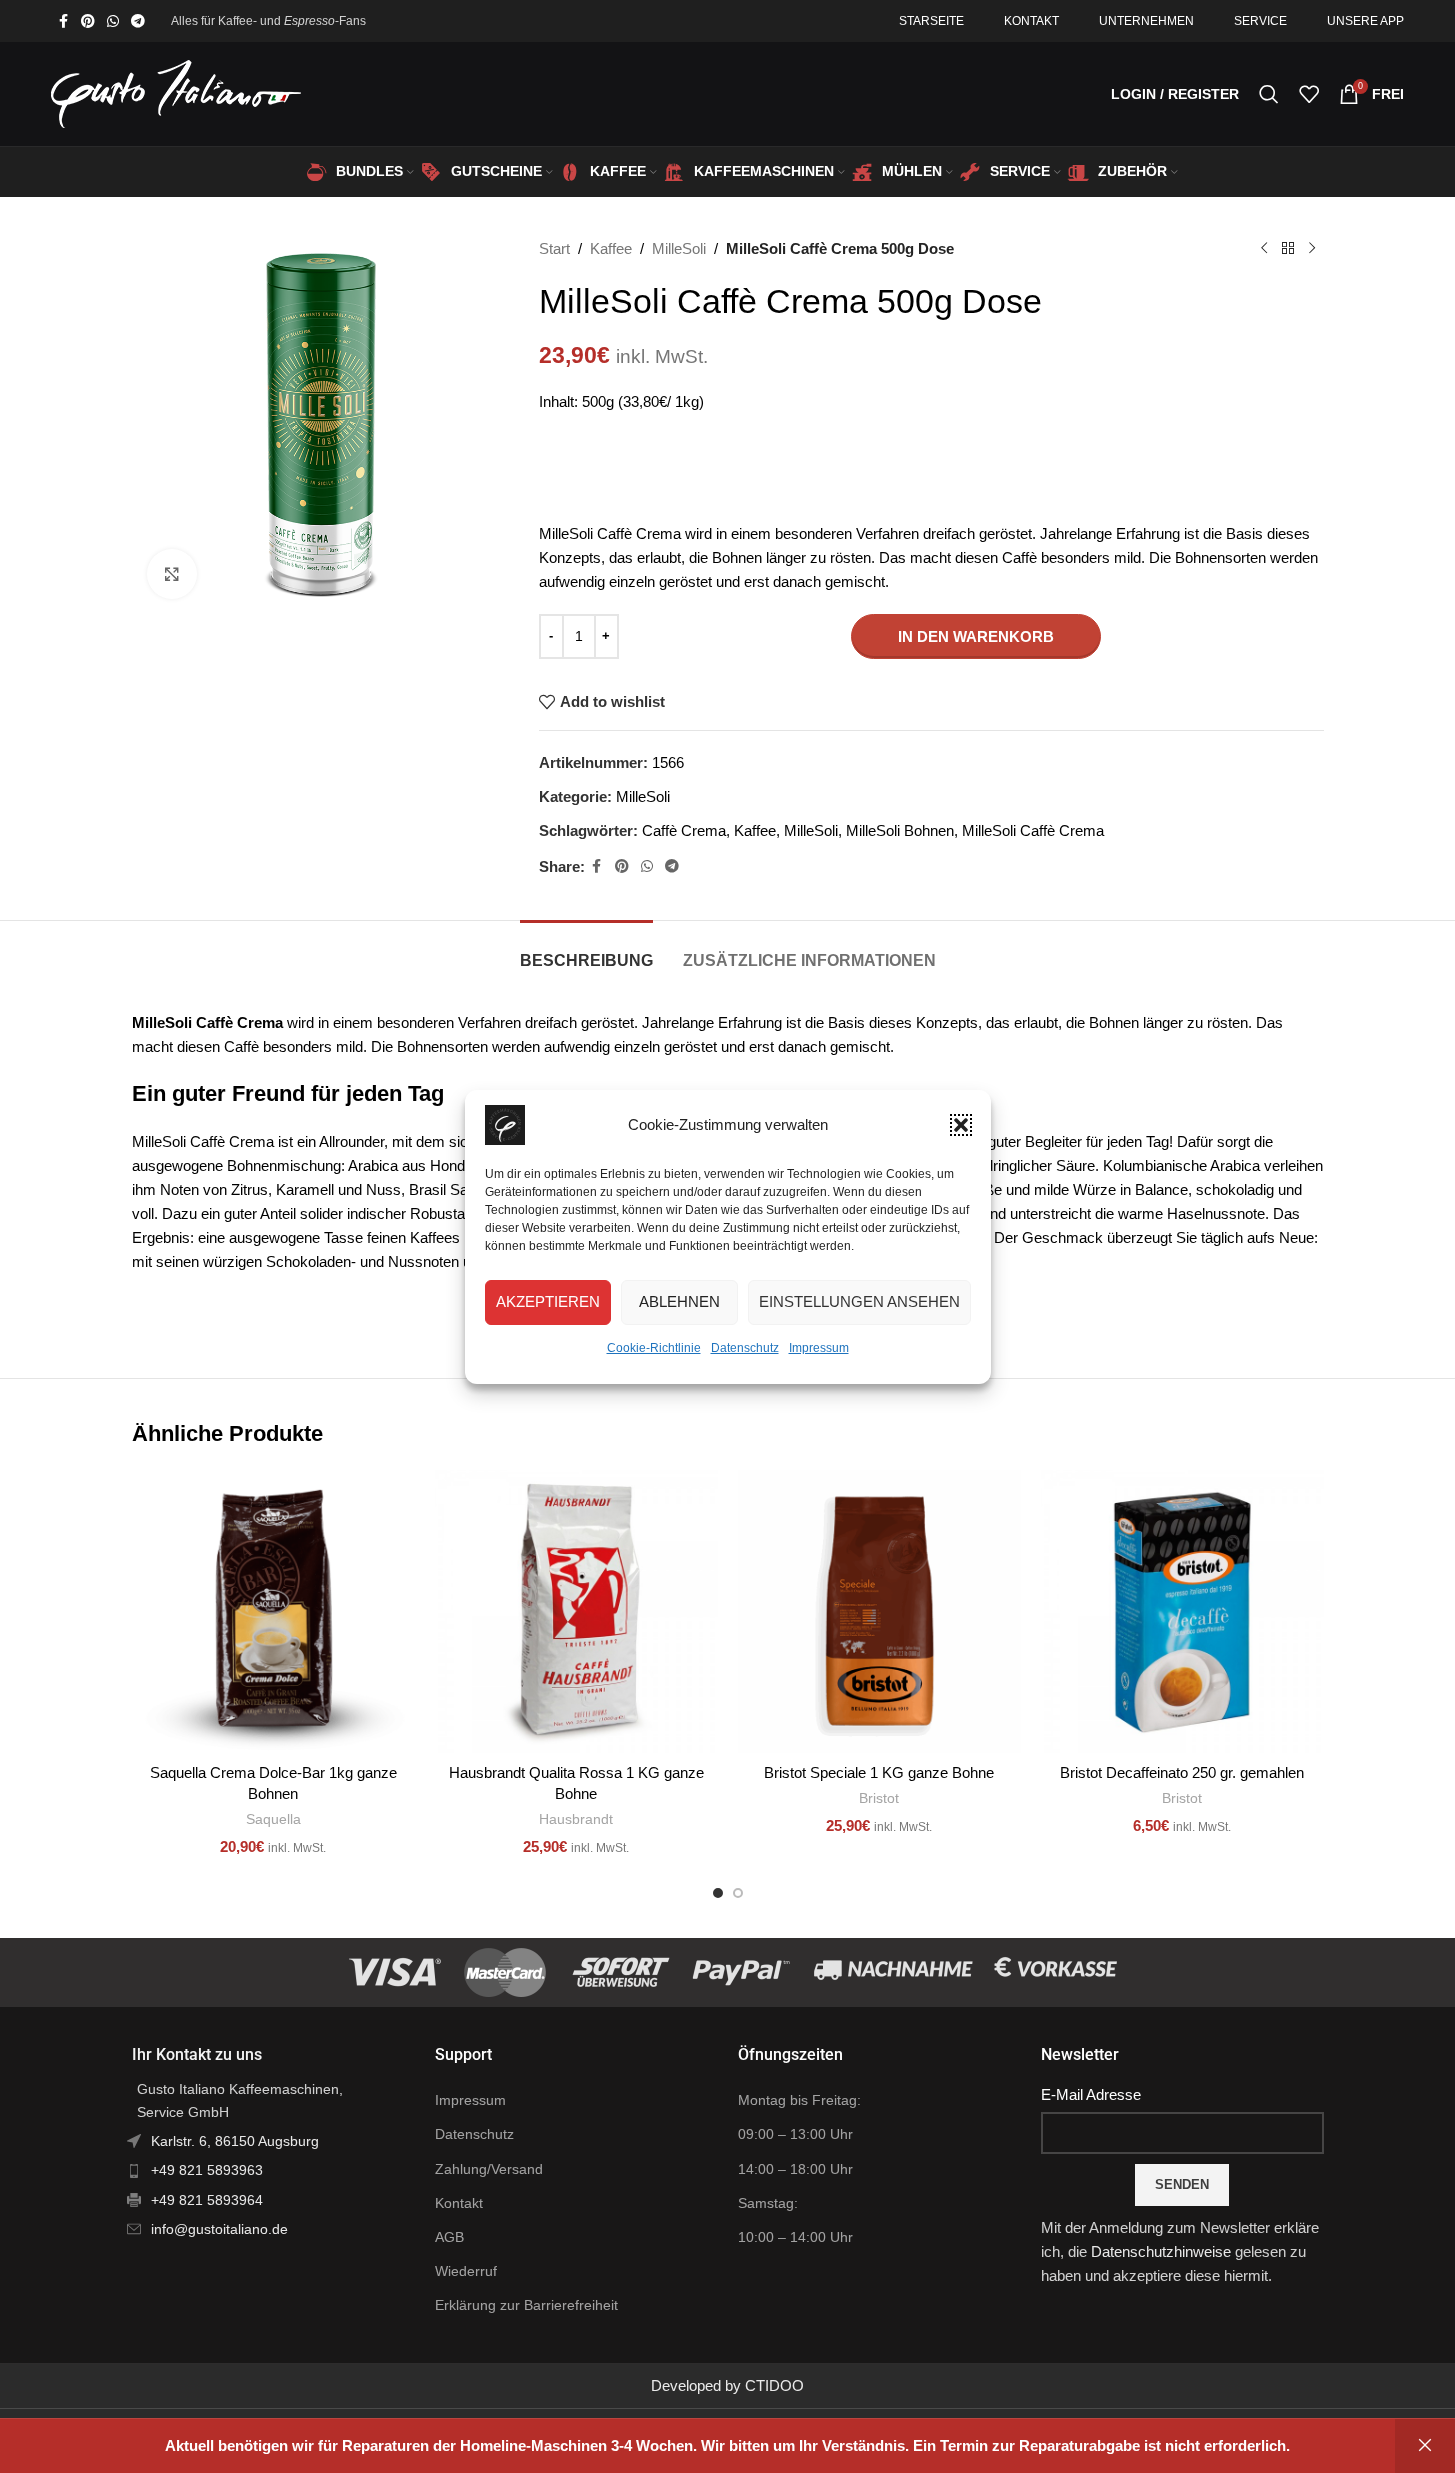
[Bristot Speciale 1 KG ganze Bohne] (879, 1611)
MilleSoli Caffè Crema (1033, 830)
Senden (1182, 2184)
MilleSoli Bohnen (900, 830)
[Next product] (1312, 249)
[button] (961, 1125)
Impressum (819, 1348)
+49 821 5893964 (207, 2200)
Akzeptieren (548, 1301)
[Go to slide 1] (718, 1893)
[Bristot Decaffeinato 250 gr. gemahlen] (1182, 1611)
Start (554, 248)
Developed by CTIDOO (727, 2385)
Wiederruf (466, 2271)
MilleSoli (679, 248)
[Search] (1269, 94)
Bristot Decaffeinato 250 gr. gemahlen (1182, 1772)
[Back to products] (1288, 249)
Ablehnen (679, 1301)
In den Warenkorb (976, 636)
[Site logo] (176, 92)
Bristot (879, 1798)
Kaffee (611, 248)
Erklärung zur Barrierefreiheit (526, 2305)
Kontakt (459, 2203)
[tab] (586, 950)
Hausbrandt (576, 1819)
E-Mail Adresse (1091, 2094)
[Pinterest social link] (88, 21)
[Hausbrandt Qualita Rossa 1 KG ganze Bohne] (576, 1611)
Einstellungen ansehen (859, 1301)
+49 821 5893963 (207, 2170)
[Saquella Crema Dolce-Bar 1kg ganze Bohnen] (273, 1611)
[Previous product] (1264, 249)
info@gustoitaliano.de (219, 2229)
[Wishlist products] (1309, 94)
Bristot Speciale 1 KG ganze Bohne (879, 1772)
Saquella (273, 1819)
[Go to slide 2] (738, 1893)
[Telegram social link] (138, 21)
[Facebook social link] (63, 21)
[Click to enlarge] (172, 574)
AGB (449, 2237)
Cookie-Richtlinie (654, 1348)
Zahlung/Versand (489, 2169)
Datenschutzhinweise (1161, 2251)
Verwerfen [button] (1425, 2446)
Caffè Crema (684, 830)
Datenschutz (745, 1348)
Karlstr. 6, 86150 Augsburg (235, 2141)
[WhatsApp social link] (113, 21)
